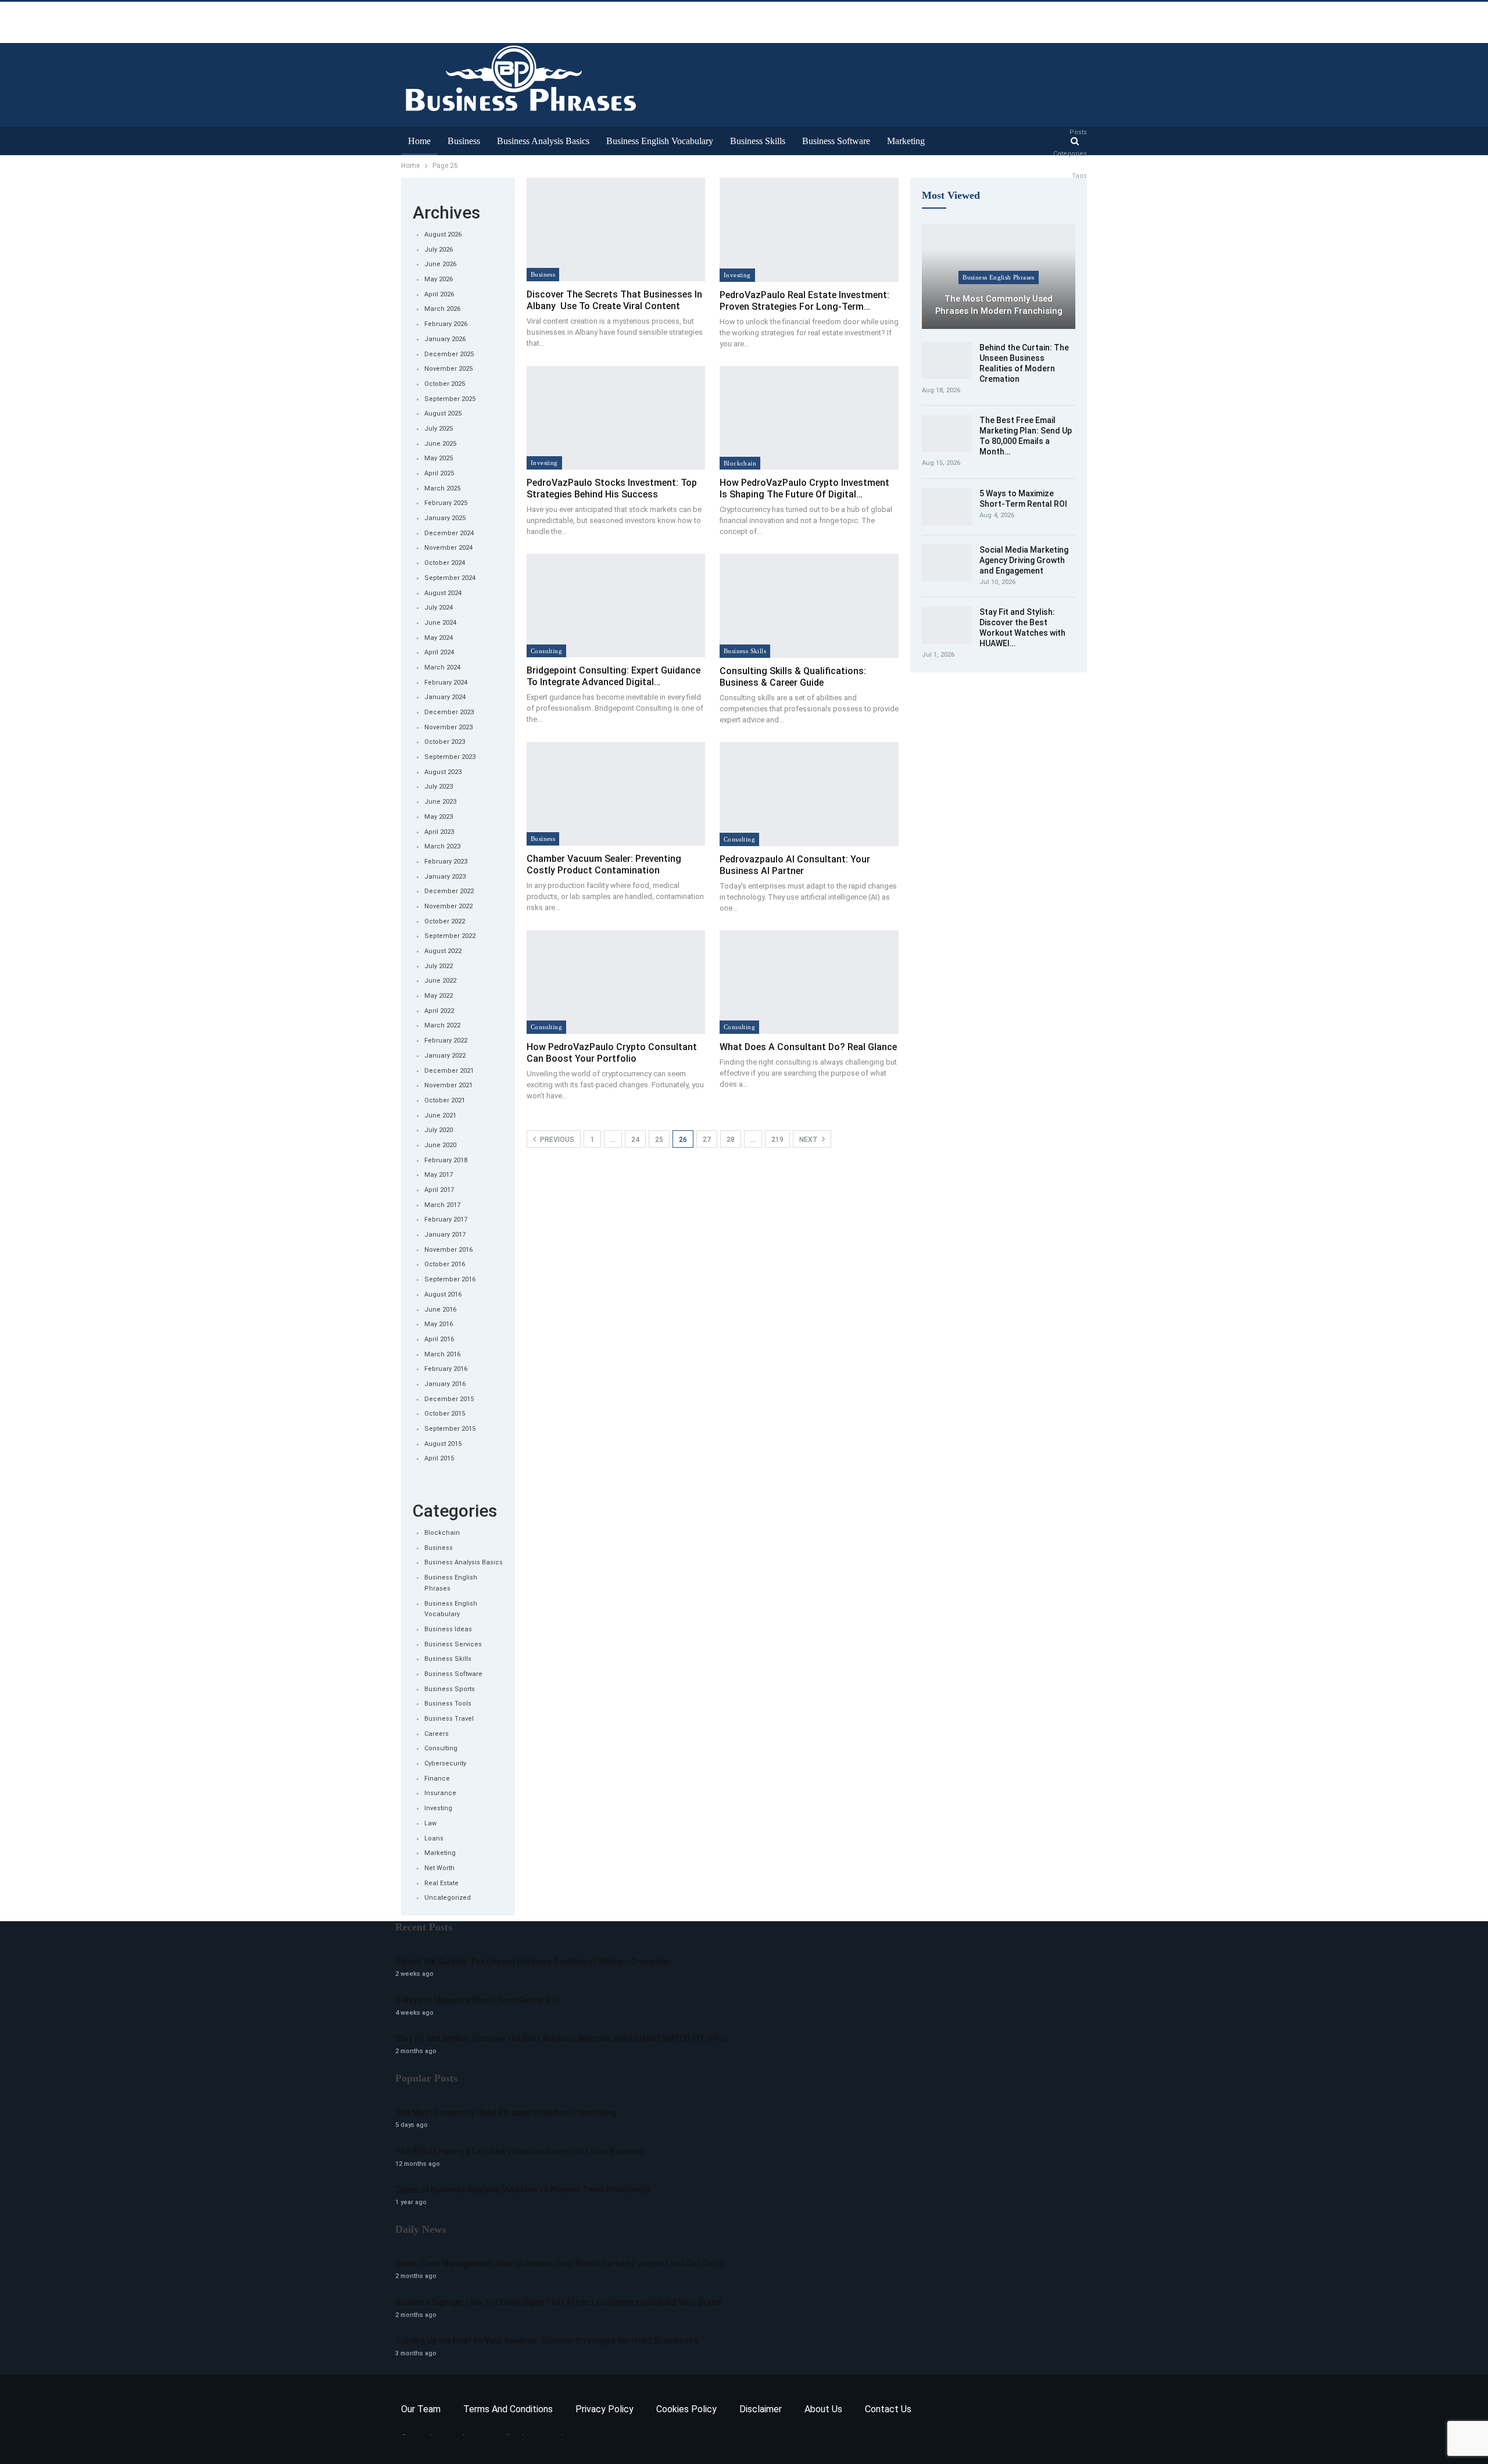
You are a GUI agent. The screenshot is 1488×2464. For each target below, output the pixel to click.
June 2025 (440, 444)
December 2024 (449, 533)
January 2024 (445, 697)
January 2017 (445, 1235)
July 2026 (439, 250)
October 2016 (445, 1264)
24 (635, 1140)
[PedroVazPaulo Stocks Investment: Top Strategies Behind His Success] (616, 418)
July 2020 (439, 1130)
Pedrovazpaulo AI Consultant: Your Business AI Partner (795, 865)
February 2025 (446, 503)
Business (464, 141)
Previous (556, 1140)
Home (419, 141)
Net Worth (439, 1868)
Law (430, 1823)
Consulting (546, 651)
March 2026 (442, 309)
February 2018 (446, 1160)
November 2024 (448, 548)
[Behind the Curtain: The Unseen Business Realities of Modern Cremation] (947, 361)
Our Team (421, 2409)
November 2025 (448, 369)
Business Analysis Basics (543, 141)
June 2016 (440, 1310)
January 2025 (445, 518)
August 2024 (443, 593)
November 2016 (448, 1250)
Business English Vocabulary (660, 141)
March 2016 (442, 1354)
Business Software (836, 141)
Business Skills (758, 141)
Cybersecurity (445, 1763)
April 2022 (439, 1011)
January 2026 (445, 339)
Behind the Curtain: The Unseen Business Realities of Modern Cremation (533, 1961)
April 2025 (439, 473)
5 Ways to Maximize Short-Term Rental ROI (477, 2000)
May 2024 (439, 638)
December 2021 (449, 1071)
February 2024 (446, 683)
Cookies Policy (686, 2409)
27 (707, 1140)
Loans (434, 1838)
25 (659, 1140)
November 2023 (448, 727)
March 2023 (442, 846)
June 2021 (440, 1115)
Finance (437, 1779)
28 (731, 1140)
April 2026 (439, 294)
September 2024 (450, 578)
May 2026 (439, 279)
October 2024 (445, 563)
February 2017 (446, 1220)
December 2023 (449, 712)
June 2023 (440, 802)
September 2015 (450, 1429)
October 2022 (445, 921)
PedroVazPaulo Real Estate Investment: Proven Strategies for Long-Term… (804, 301)
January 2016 (445, 1384)
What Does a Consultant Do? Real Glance (808, 1047)
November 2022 (448, 906)
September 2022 (450, 936)
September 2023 (450, 757)
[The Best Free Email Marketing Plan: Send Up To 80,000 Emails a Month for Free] (947, 434)
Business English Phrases (999, 277)
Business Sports (450, 1689)
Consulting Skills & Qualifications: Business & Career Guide (793, 677)
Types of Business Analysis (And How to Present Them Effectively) (523, 2190)
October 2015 (445, 1414)
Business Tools (448, 1704)
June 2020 (440, 1145)
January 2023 (445, 877)
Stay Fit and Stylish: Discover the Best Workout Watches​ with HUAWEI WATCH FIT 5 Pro (561, 2039)
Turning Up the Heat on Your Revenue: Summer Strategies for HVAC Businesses (547, 2341)
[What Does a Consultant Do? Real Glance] (809, 982)
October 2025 (445, 384)
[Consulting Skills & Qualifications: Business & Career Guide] (809, 606)
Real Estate (441, 1883)
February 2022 (446, 1041)
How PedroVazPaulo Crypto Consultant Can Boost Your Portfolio (612, 1053)
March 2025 (442, 488)
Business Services (453, 1644)
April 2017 (439, 1190)
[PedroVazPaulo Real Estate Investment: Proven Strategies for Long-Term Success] (809, 230)
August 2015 (443, 1444)
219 (777, 1140)
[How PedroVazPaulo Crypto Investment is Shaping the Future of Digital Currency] (809, 418)
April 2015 (439, 1458)
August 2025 (443, 413)
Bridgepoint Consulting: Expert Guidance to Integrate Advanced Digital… (614, 676)
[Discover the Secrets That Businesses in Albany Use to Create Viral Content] (616, 230)
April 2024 (439, 652)
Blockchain (740, 463)
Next (809, 1140)
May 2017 (439, 1175)
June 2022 (440, 981)
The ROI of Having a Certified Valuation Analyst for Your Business (520, 2151)
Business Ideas (448, 1629)
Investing (737, 275)
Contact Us (888, 2409)
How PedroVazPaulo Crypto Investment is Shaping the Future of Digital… (804, 488)
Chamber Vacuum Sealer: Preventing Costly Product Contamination (604, 864)
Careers (437, 1734)
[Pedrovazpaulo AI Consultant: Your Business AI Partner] (809, 794)
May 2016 (439, 1324)
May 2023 (439, 817)
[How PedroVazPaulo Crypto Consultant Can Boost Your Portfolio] (616, 982)
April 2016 (439, 1339)
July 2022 (439, 966)
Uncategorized (448, 1898)
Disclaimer (761, 2409)
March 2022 (442, 1025)
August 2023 (443, 772)
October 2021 (445, 1100)
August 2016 (443, 1294)
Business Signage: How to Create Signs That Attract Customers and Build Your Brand (558, 2302)
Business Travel (449, 1719)
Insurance (440, 1793)
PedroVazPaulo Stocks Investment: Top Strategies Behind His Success (612, 488)
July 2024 (439, 608)
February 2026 (446, 324)
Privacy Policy (604, 2409)
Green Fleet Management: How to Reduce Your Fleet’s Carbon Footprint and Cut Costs (560, 2264)
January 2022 (445, 1056)
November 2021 (448, 1085)
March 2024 (442, 667)
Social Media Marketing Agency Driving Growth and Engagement (1024, 560)
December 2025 (449, 354)
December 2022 (449, 891)
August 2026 (443, 234)
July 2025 (439, 429)
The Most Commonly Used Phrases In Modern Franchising (999, 305)
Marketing (906, 141)
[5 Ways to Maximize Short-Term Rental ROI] (947, 507)
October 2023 (445, 742)
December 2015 (449, 1399)
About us (823, 2409)
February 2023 (446, 862)
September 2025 (450, 399)
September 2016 (450, 1279)
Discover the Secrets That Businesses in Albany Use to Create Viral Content (614, 300)
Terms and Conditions (508, 2409)
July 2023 (439, 787)
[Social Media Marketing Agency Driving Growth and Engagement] (947, 563)
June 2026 (440, 264)
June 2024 (440, 623)
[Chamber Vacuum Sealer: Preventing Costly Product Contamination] (616, 794)
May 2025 (439, 458)
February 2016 (446, 1369)
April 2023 (439, 832)
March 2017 (442, 1205)
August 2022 (443, 951)
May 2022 (439, 996)
